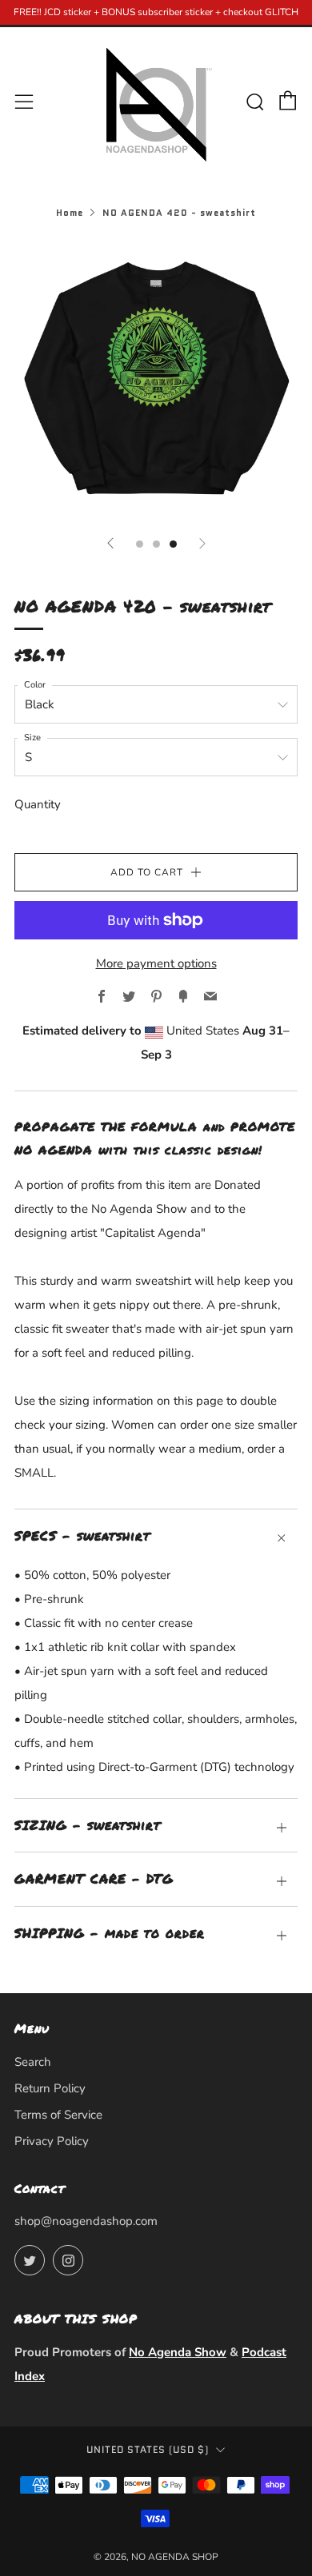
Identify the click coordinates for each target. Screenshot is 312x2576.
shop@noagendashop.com (86, 2221)
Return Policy (50, 2088)
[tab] (140, 544)
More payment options (156, 963)
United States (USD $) (148, 2450)
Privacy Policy (52, 2141)
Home (70, 213)
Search (33, 2062)
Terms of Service (58, 2115)
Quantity (38, 804)
